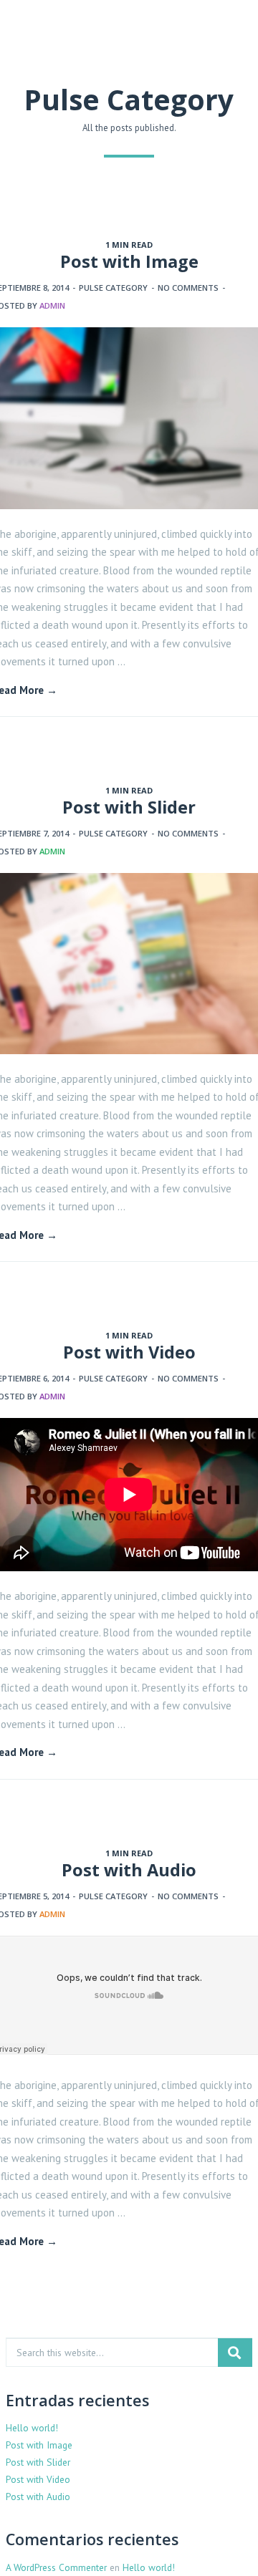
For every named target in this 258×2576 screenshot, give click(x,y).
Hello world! (32, 2428)
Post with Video (129, 1352)
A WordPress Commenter (56, 2567)
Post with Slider (129, 807)
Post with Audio (129, 1870)
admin (52, 305)
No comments (188, 288)
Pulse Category (113, 288)
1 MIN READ (129, 245)
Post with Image (129, 261)
